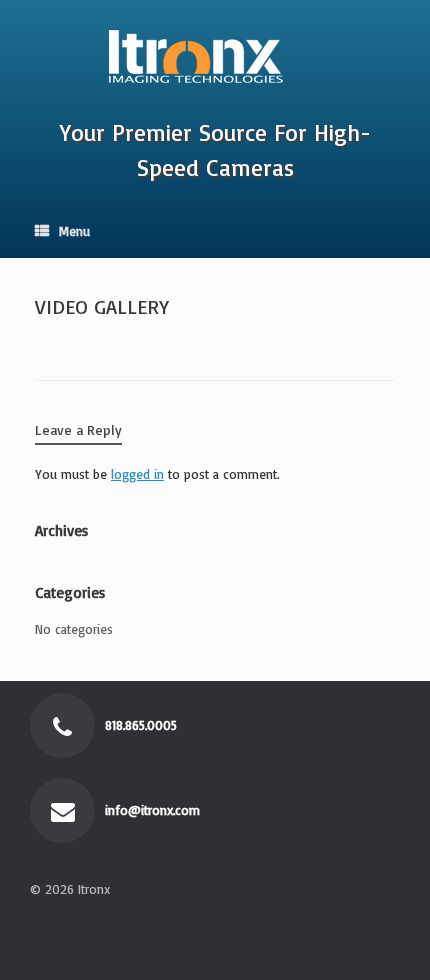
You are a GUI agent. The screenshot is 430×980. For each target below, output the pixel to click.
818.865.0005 (143, 725)
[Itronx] (215, 50)
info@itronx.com (154, 810)
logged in (137, 474)
